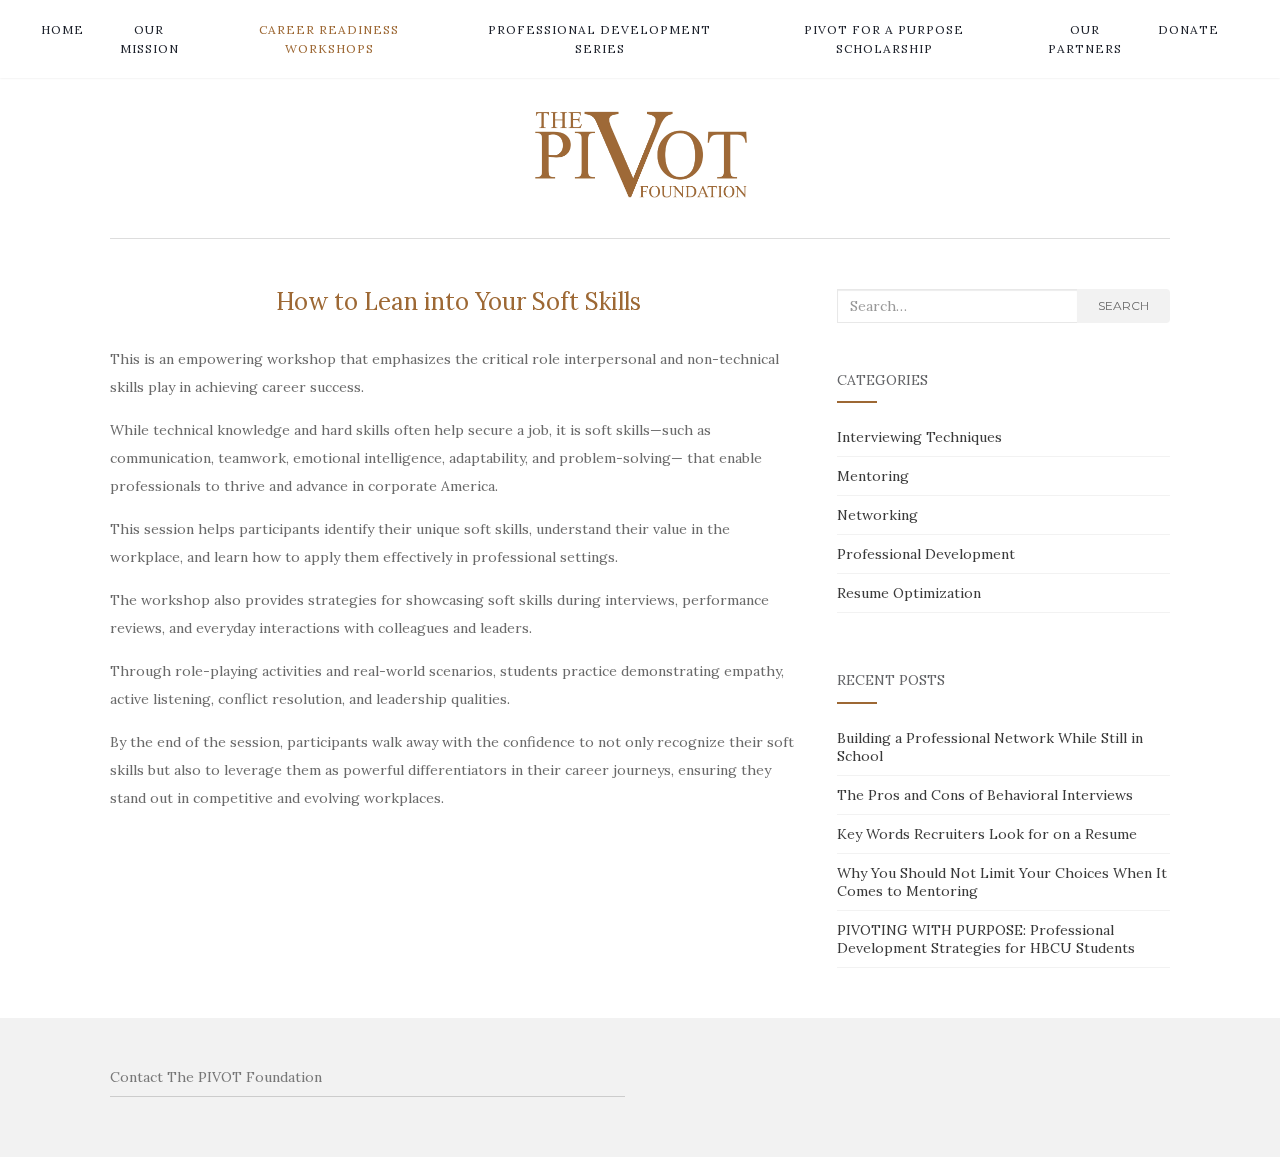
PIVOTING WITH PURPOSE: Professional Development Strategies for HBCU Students (986, 939)
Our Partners (1085, 39)
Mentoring (873, 476)
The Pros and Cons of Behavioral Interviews (985, 795)
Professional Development (926, 554)
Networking (877, 515)
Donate (1188, 29)
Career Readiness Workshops (329, 39)
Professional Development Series (599, 39)
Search (1123, 305)
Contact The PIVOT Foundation (216, 1077)
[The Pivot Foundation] (640, 153)
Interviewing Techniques (919, 437)
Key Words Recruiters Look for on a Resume (987, 834)
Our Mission (149, 39)
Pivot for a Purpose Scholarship (884, 39)
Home (62, 29)
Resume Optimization (909, 593)
